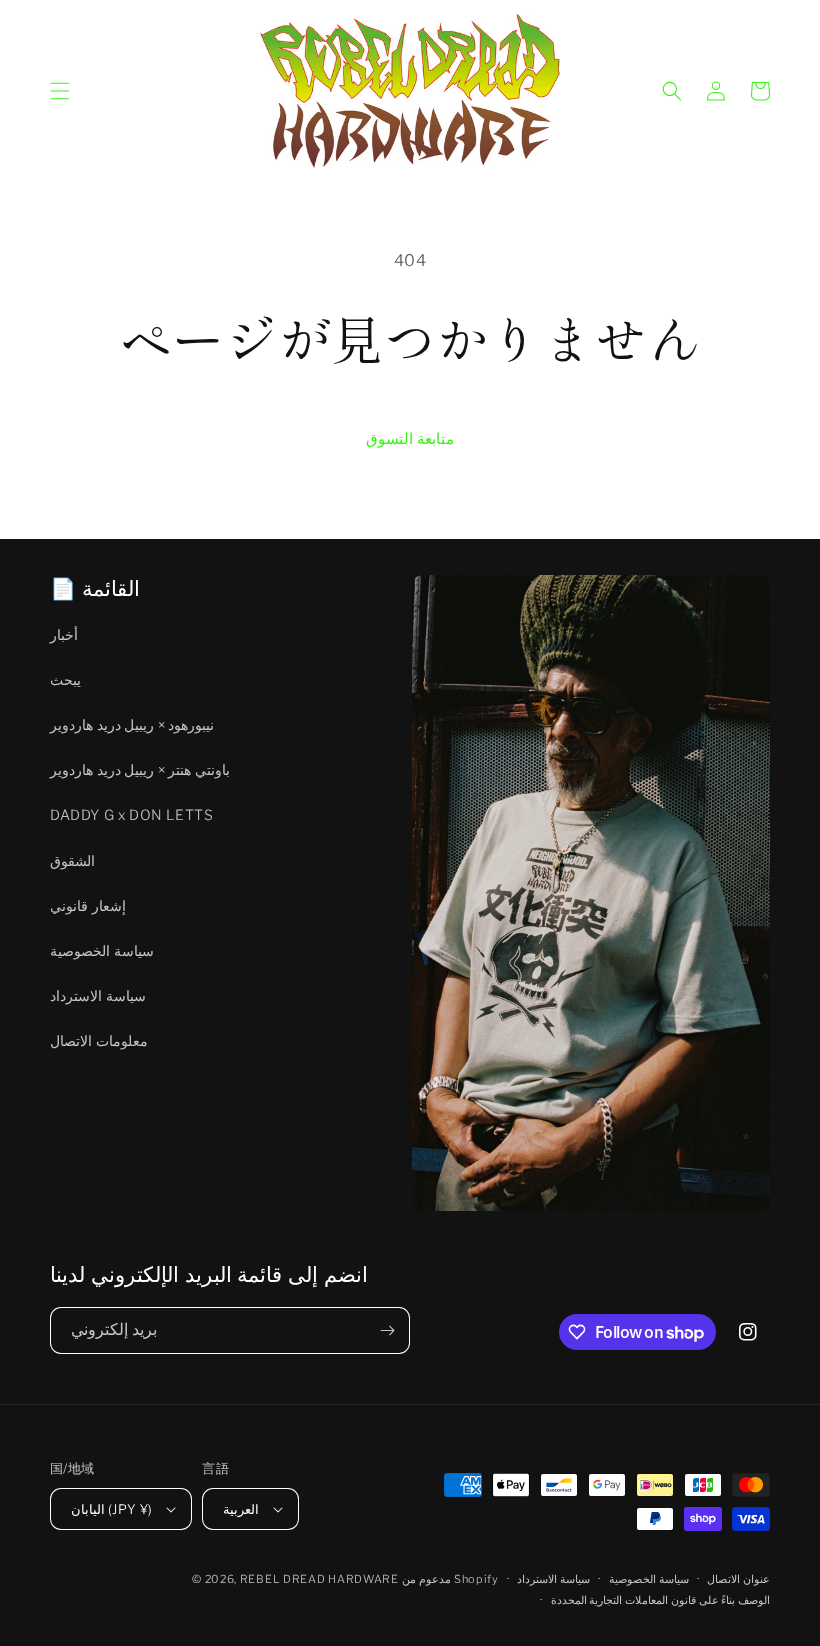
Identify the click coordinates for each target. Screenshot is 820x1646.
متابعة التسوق (410, 439)
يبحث (65, 679)
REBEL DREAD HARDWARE (319, 1579)
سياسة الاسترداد (98, 995)
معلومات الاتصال (99, 1040)
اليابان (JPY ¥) (111, 1509)
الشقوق (72, 860)
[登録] (387, 1330)
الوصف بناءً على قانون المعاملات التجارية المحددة (660, 1600)
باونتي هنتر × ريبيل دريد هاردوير (140, 769)
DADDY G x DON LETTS (131, 814)
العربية (241, 1509)
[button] (60, 91)
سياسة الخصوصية (102, 950)
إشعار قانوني (88, 905)
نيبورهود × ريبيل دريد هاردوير (132, 724)
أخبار (64, 634)
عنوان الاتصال (738, 1579)
